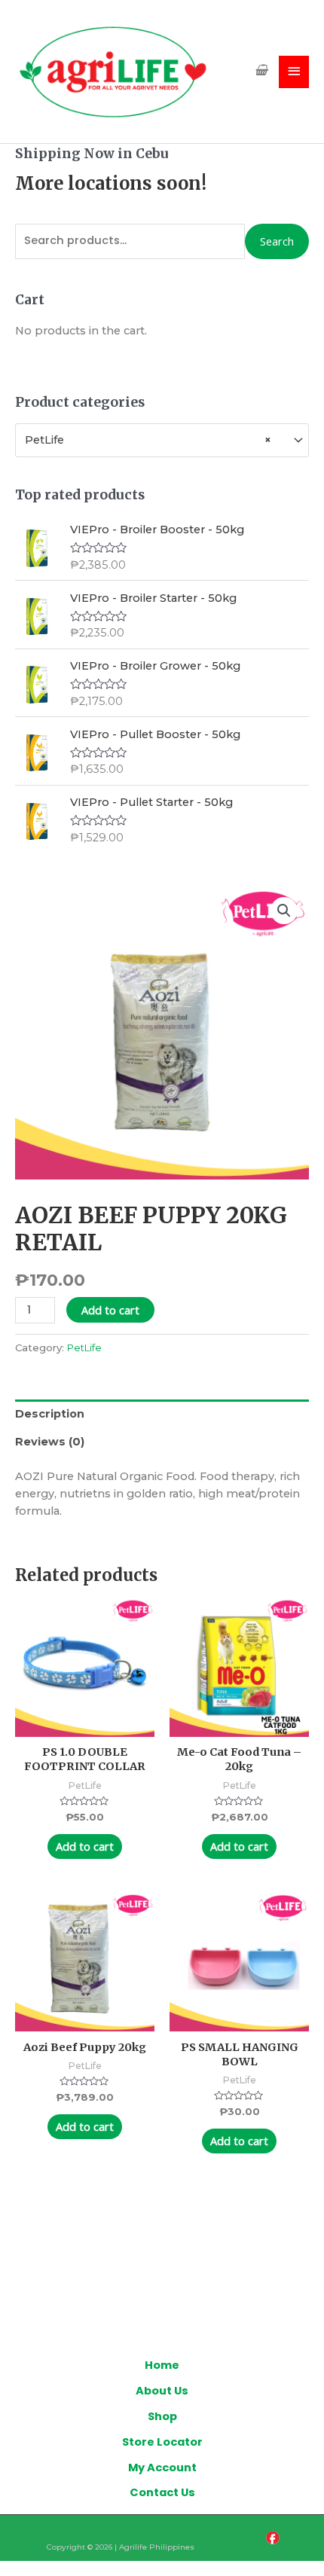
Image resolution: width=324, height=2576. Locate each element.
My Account (162, 2468)
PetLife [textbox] (148, 440)
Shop (162, 2416)
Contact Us (162, 2492)
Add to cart (110, 1310)
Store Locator (162, 2442)
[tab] (162, 1414)
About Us (162, 2391)
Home (162, 2365)
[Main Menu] (294, 72)
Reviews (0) (50, 1442)
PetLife (84, 1348)
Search (277, 241)
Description (50, 1414)
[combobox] (162, 440)
